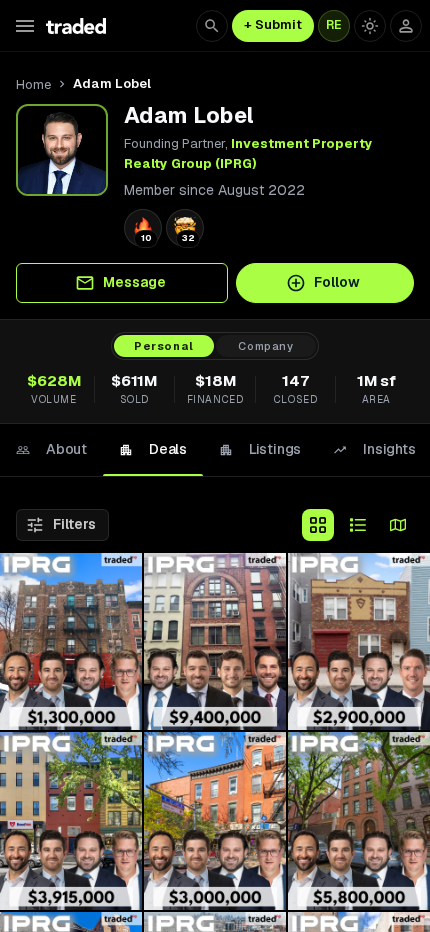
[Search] (212, 26)
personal (164, 346)
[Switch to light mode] (370, 26)
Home (33, 84)
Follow (337, 282)
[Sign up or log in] (406, 26)
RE (334, 25)
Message (134, 282)
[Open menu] (25, 26)
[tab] (51, 450)
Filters (74, 524)
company (266, 346)
